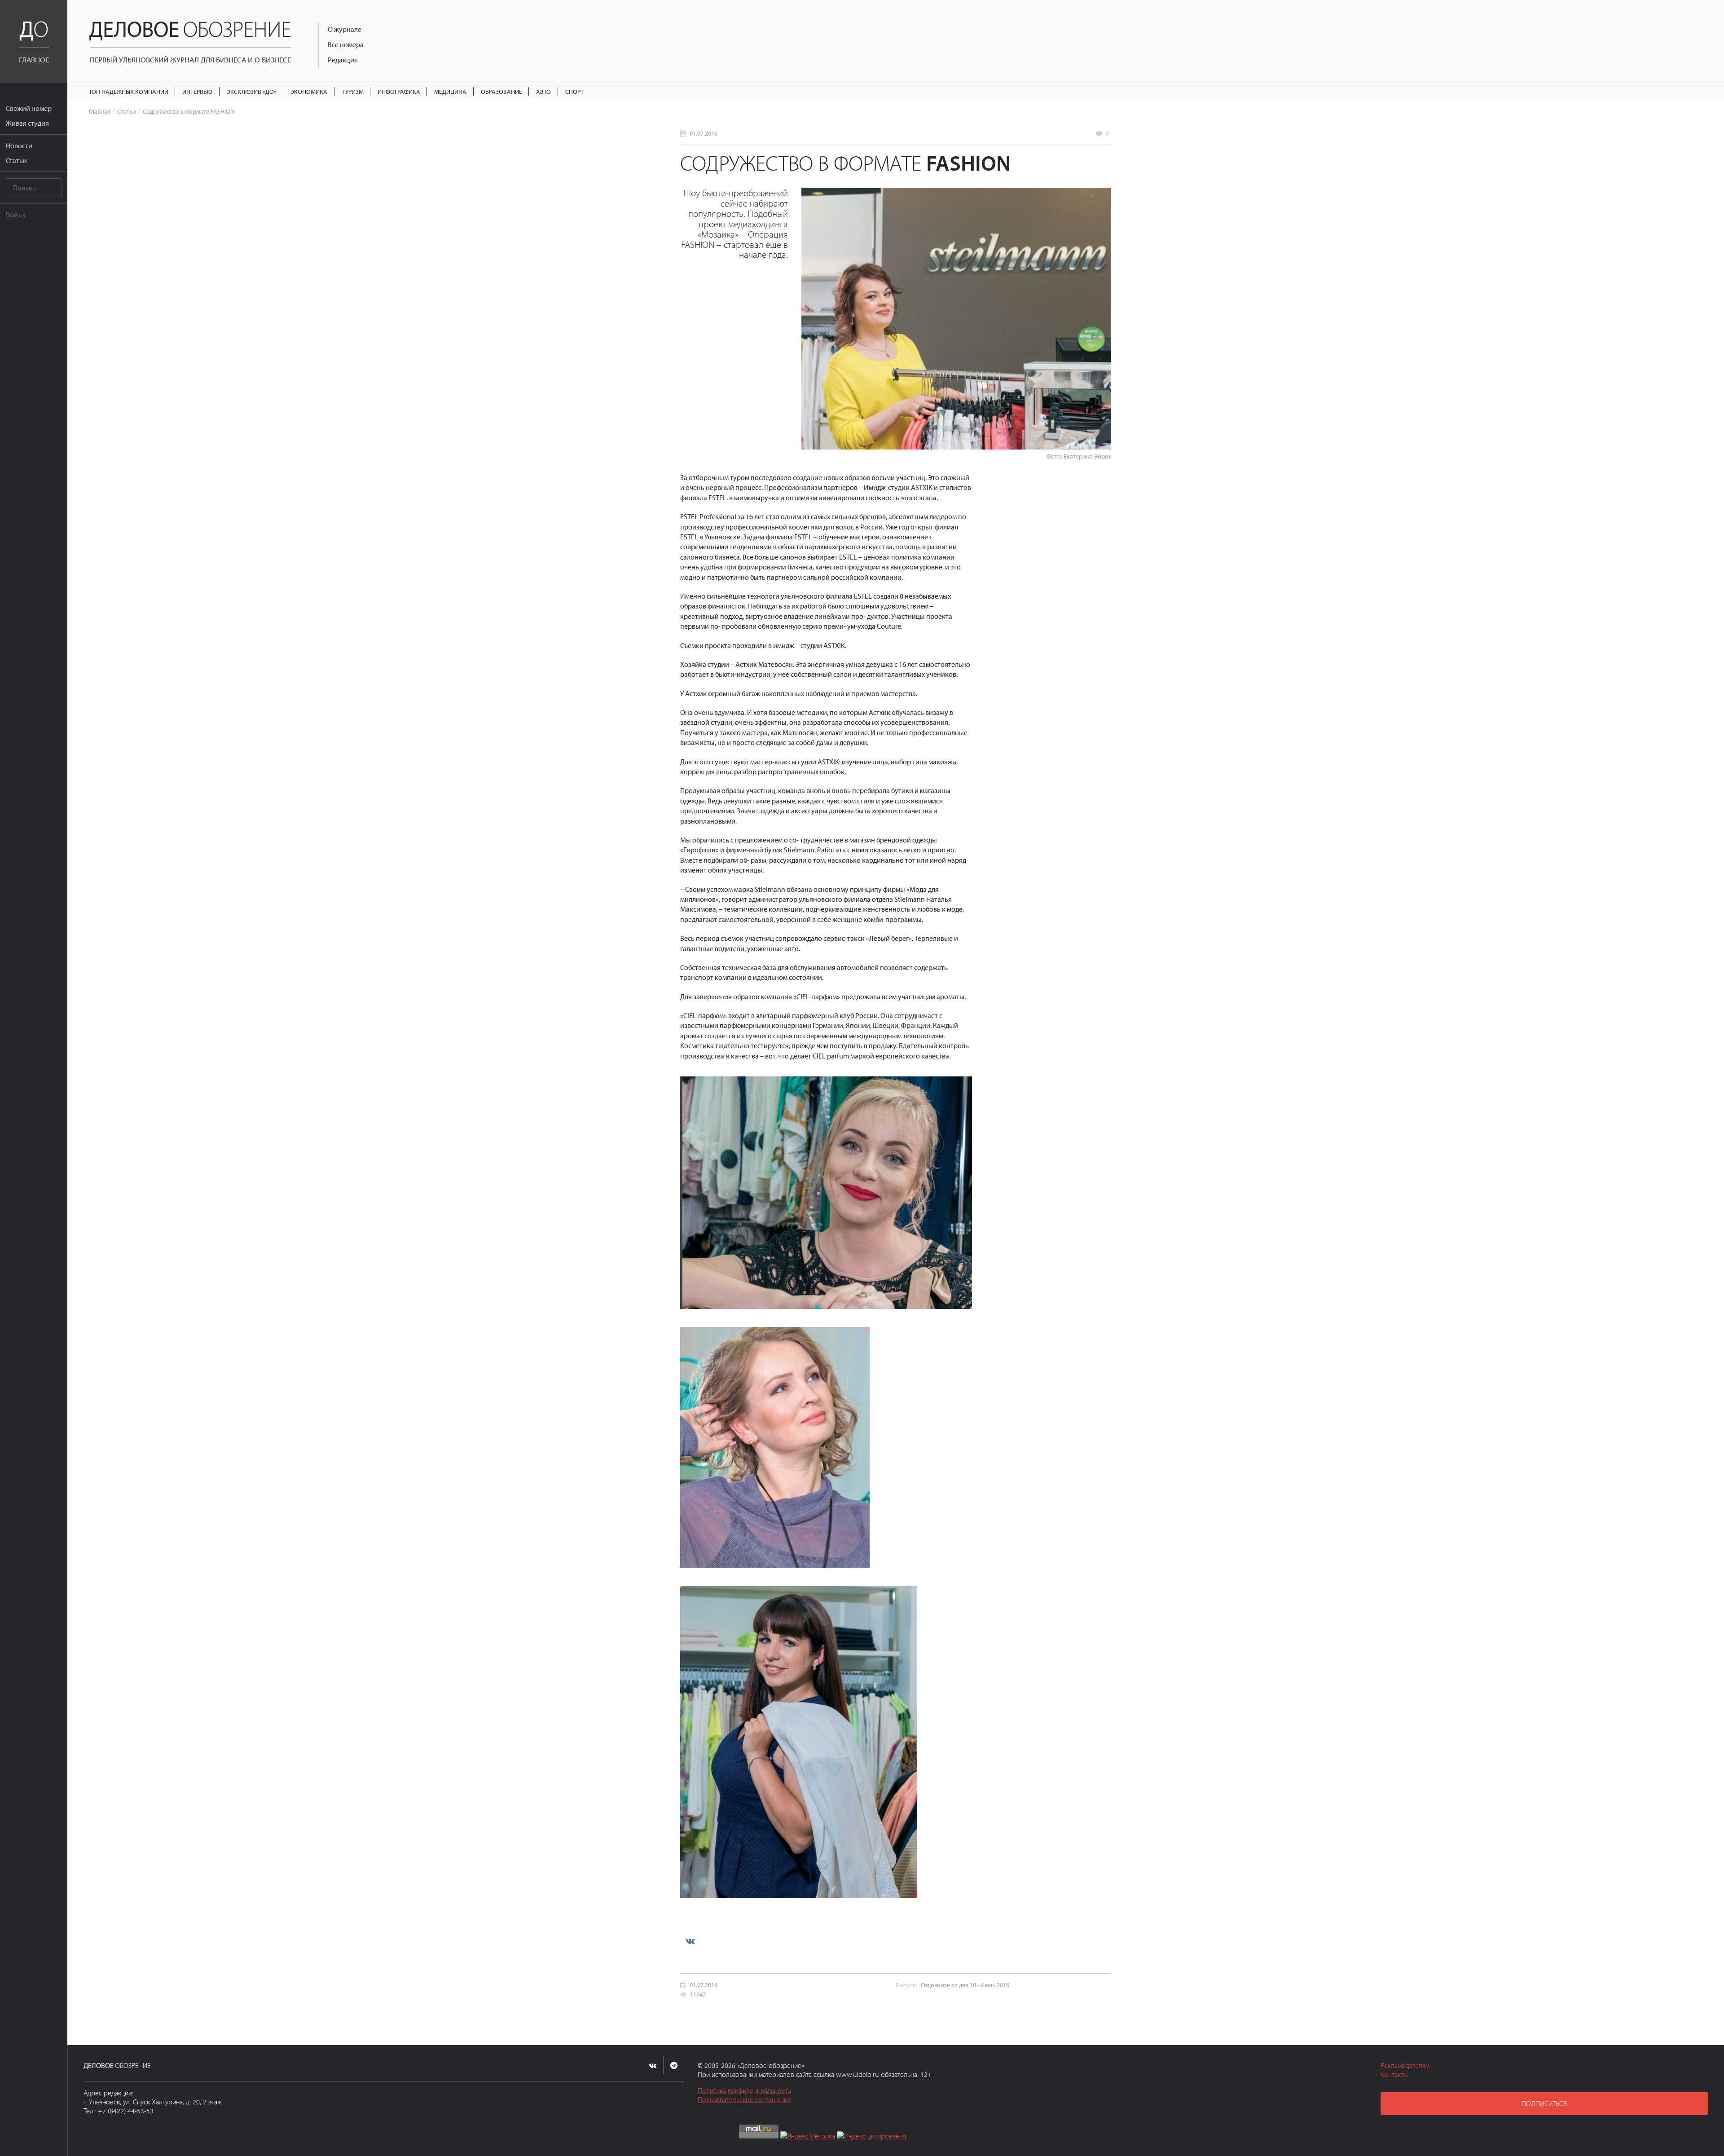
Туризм (353, 91)
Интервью (197, 91)
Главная (100, 111)
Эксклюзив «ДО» (252, 91)
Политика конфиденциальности (744, 2090)
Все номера (346, 44)
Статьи (16, 160)
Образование (501, 91)
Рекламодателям (1405, 2065)
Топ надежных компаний (129, 91)
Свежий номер (29, 108)
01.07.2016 (704, 133)
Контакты (1394, 2074)
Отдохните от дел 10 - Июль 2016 (965, 1985)
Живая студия (27, 123)
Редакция (343, 60)
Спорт (574, 91)
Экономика (309, 91)
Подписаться (1544, 2103)
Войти (15, 215)
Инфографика (399, 91)
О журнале (345, 29)
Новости (19, 145)
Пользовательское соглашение (744, 2099)
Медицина (450, 91)
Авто (543, 91)
